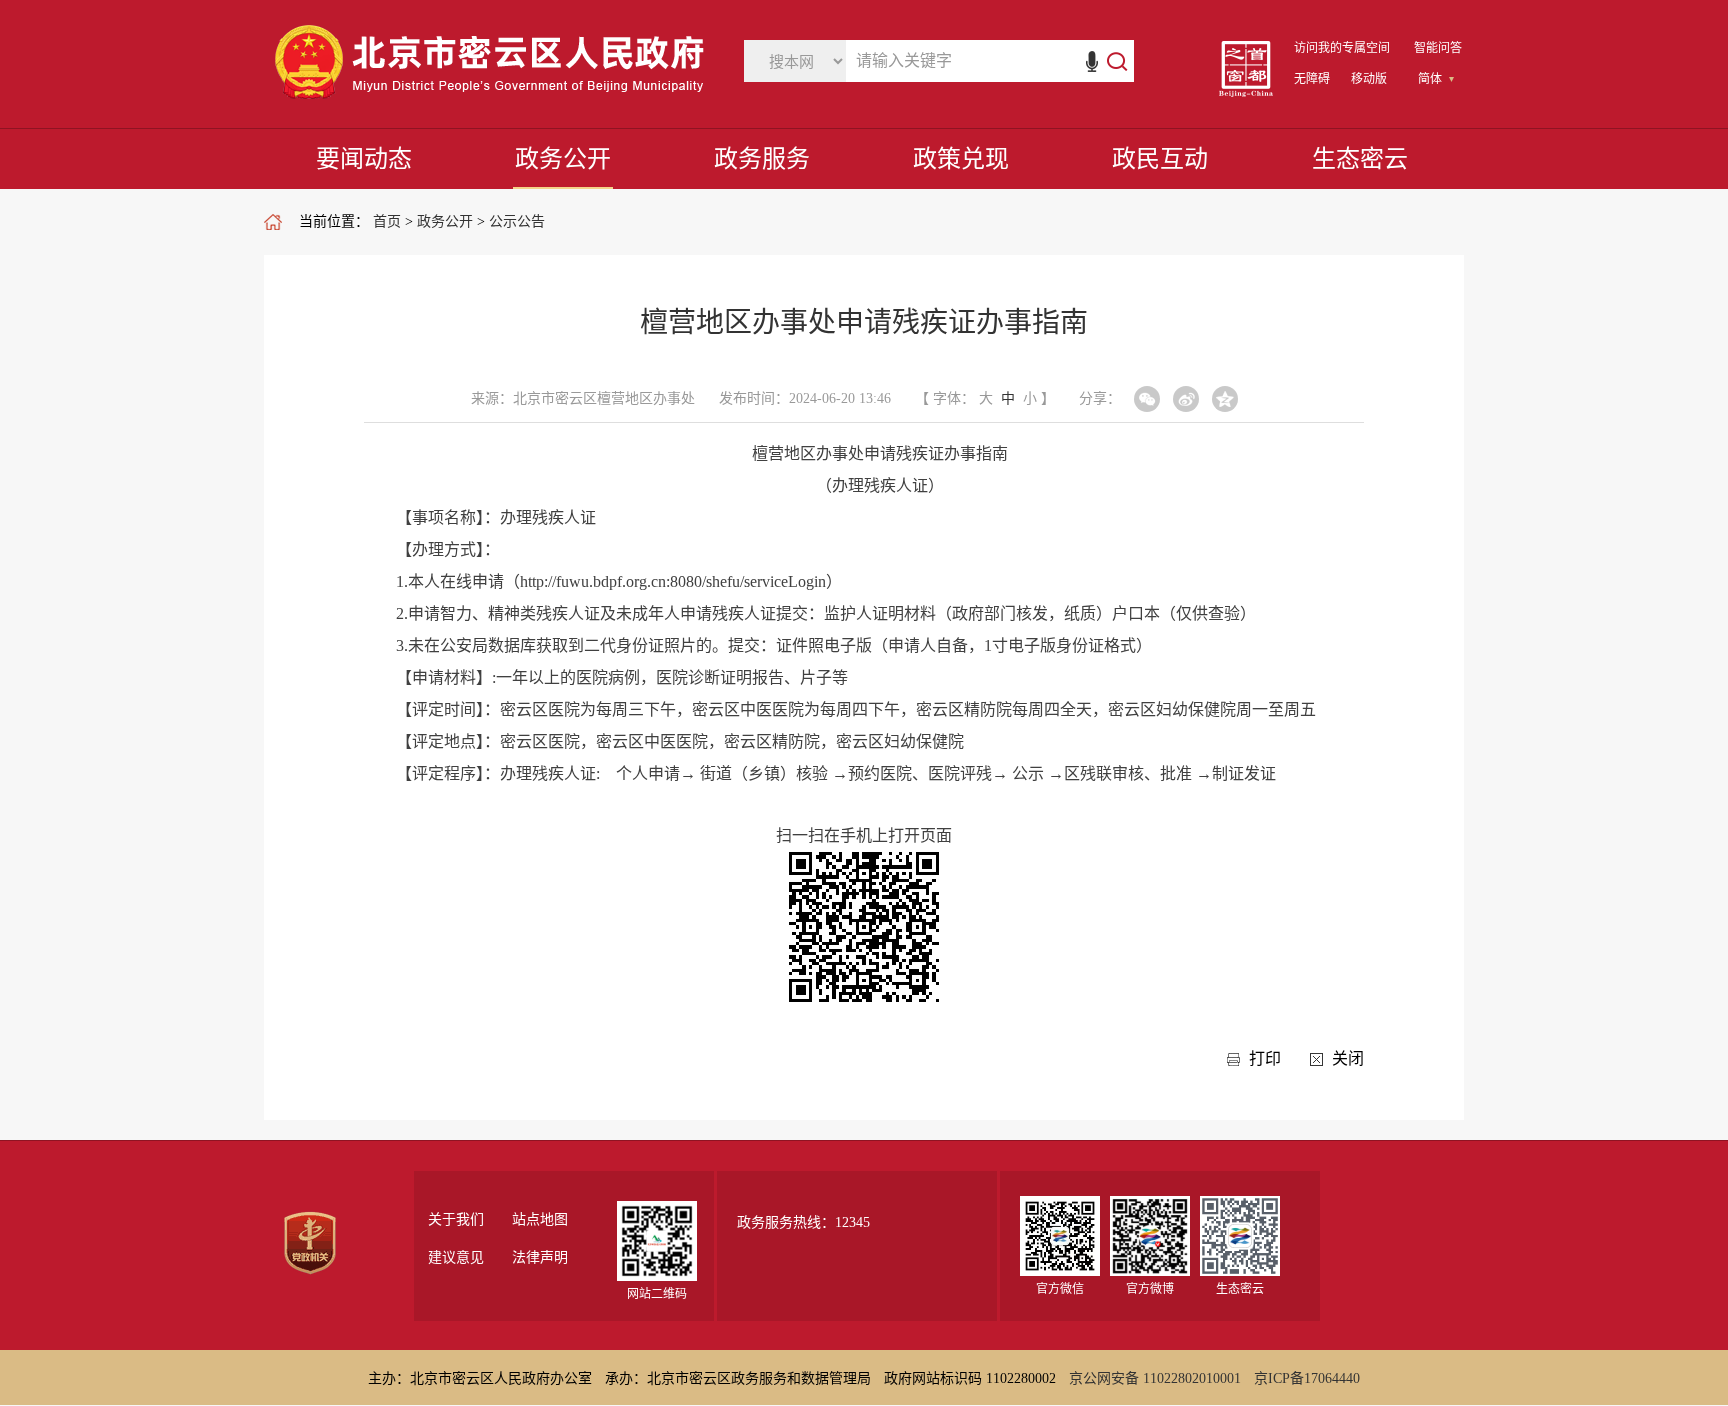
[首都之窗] (1246, 92)
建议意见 (456, 1258)
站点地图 (540, 1220)
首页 (387, 221)
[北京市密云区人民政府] (494, 99)
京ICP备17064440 (1307, 1378)
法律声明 (540, 1258)
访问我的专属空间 (1342, 48)
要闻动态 (364, 159)
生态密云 (1360, 159)
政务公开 (563, 159)
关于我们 (456, 1220)
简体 (1430, 79)
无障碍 (1312, 79)
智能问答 (1438, 48)
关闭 (1348, 1058)
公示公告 (517, 221)
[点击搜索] (1106, 61)
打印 (1265, 1058)
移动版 (1369, 79)
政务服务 (762, 159)
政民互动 (1160, 159)
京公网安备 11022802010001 (1155, 1378)
